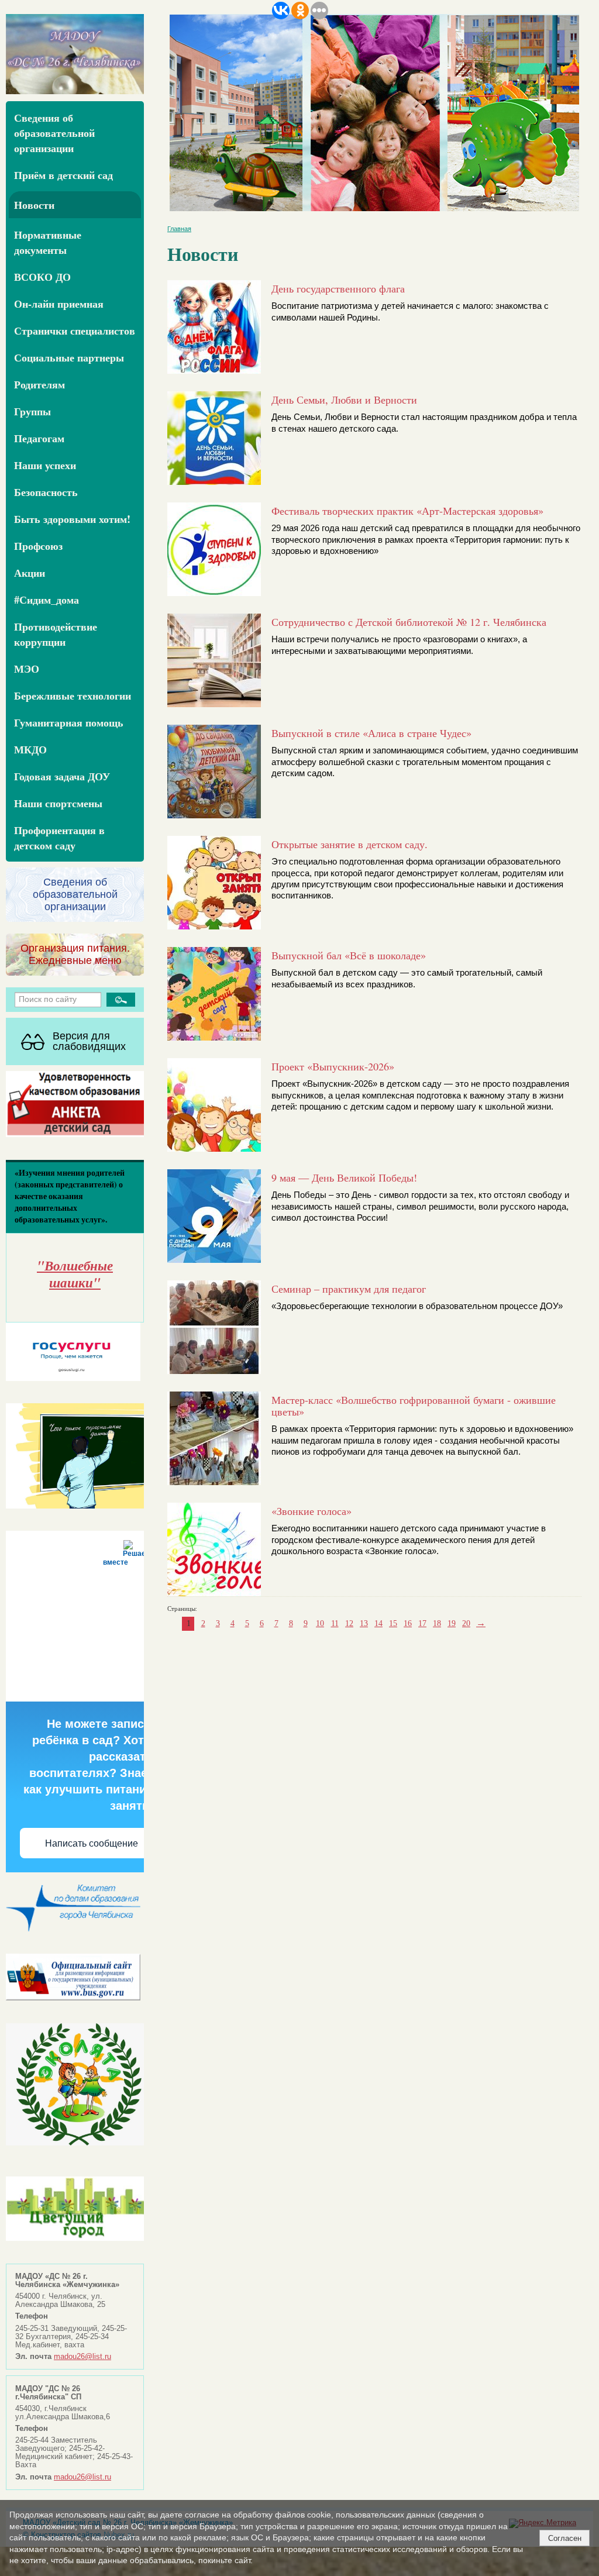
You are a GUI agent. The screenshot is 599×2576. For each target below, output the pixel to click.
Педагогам (39, 438)
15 (393, 1623)
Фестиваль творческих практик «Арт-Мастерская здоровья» (407, 511)
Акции (30, 573)
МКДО (30, 749)
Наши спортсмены (58, 803)
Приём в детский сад (63, 175)
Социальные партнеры (69, 357)
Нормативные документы (48, 242)
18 (437, 1623)
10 (320, 1623)
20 (466, 1623)
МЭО (27, 669)
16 (408, 1623)
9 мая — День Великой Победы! (344, 1177)
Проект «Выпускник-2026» (333, 1066)
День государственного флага (338, 288)
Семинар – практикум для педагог (349, 1289)
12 (349, 1623)
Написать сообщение (92, 1843)
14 (378, 1623)
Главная (179, 229)
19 (452, 1623)
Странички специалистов (75, 330)
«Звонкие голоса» (311, 1511)
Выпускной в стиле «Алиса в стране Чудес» (371, 733)
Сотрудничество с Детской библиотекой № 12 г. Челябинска (409, 622)
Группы (32, 411)
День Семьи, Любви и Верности (344, 400)
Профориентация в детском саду (59, 838)
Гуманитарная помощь (69, 722)
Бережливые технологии (73, 695)
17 (422, 1623)
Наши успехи (45, 465)
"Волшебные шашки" (75, 1274)
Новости (34, 205)
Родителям (39, 384)
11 (335, 1623)
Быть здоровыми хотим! (72, 519)
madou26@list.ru (82, 2357)
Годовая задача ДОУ (62, 776)
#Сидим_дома (47, 600)
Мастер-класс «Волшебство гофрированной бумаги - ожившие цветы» (414, 1406)
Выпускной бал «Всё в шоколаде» (349, 955)
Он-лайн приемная (59, 304)
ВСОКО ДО (42, 277)
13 (364, 1623)
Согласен (565, 2538)
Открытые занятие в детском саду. (350, 844)
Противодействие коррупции (56, 634)
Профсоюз (38, 546)
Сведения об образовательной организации (54, 133)
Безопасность (46, 492)
